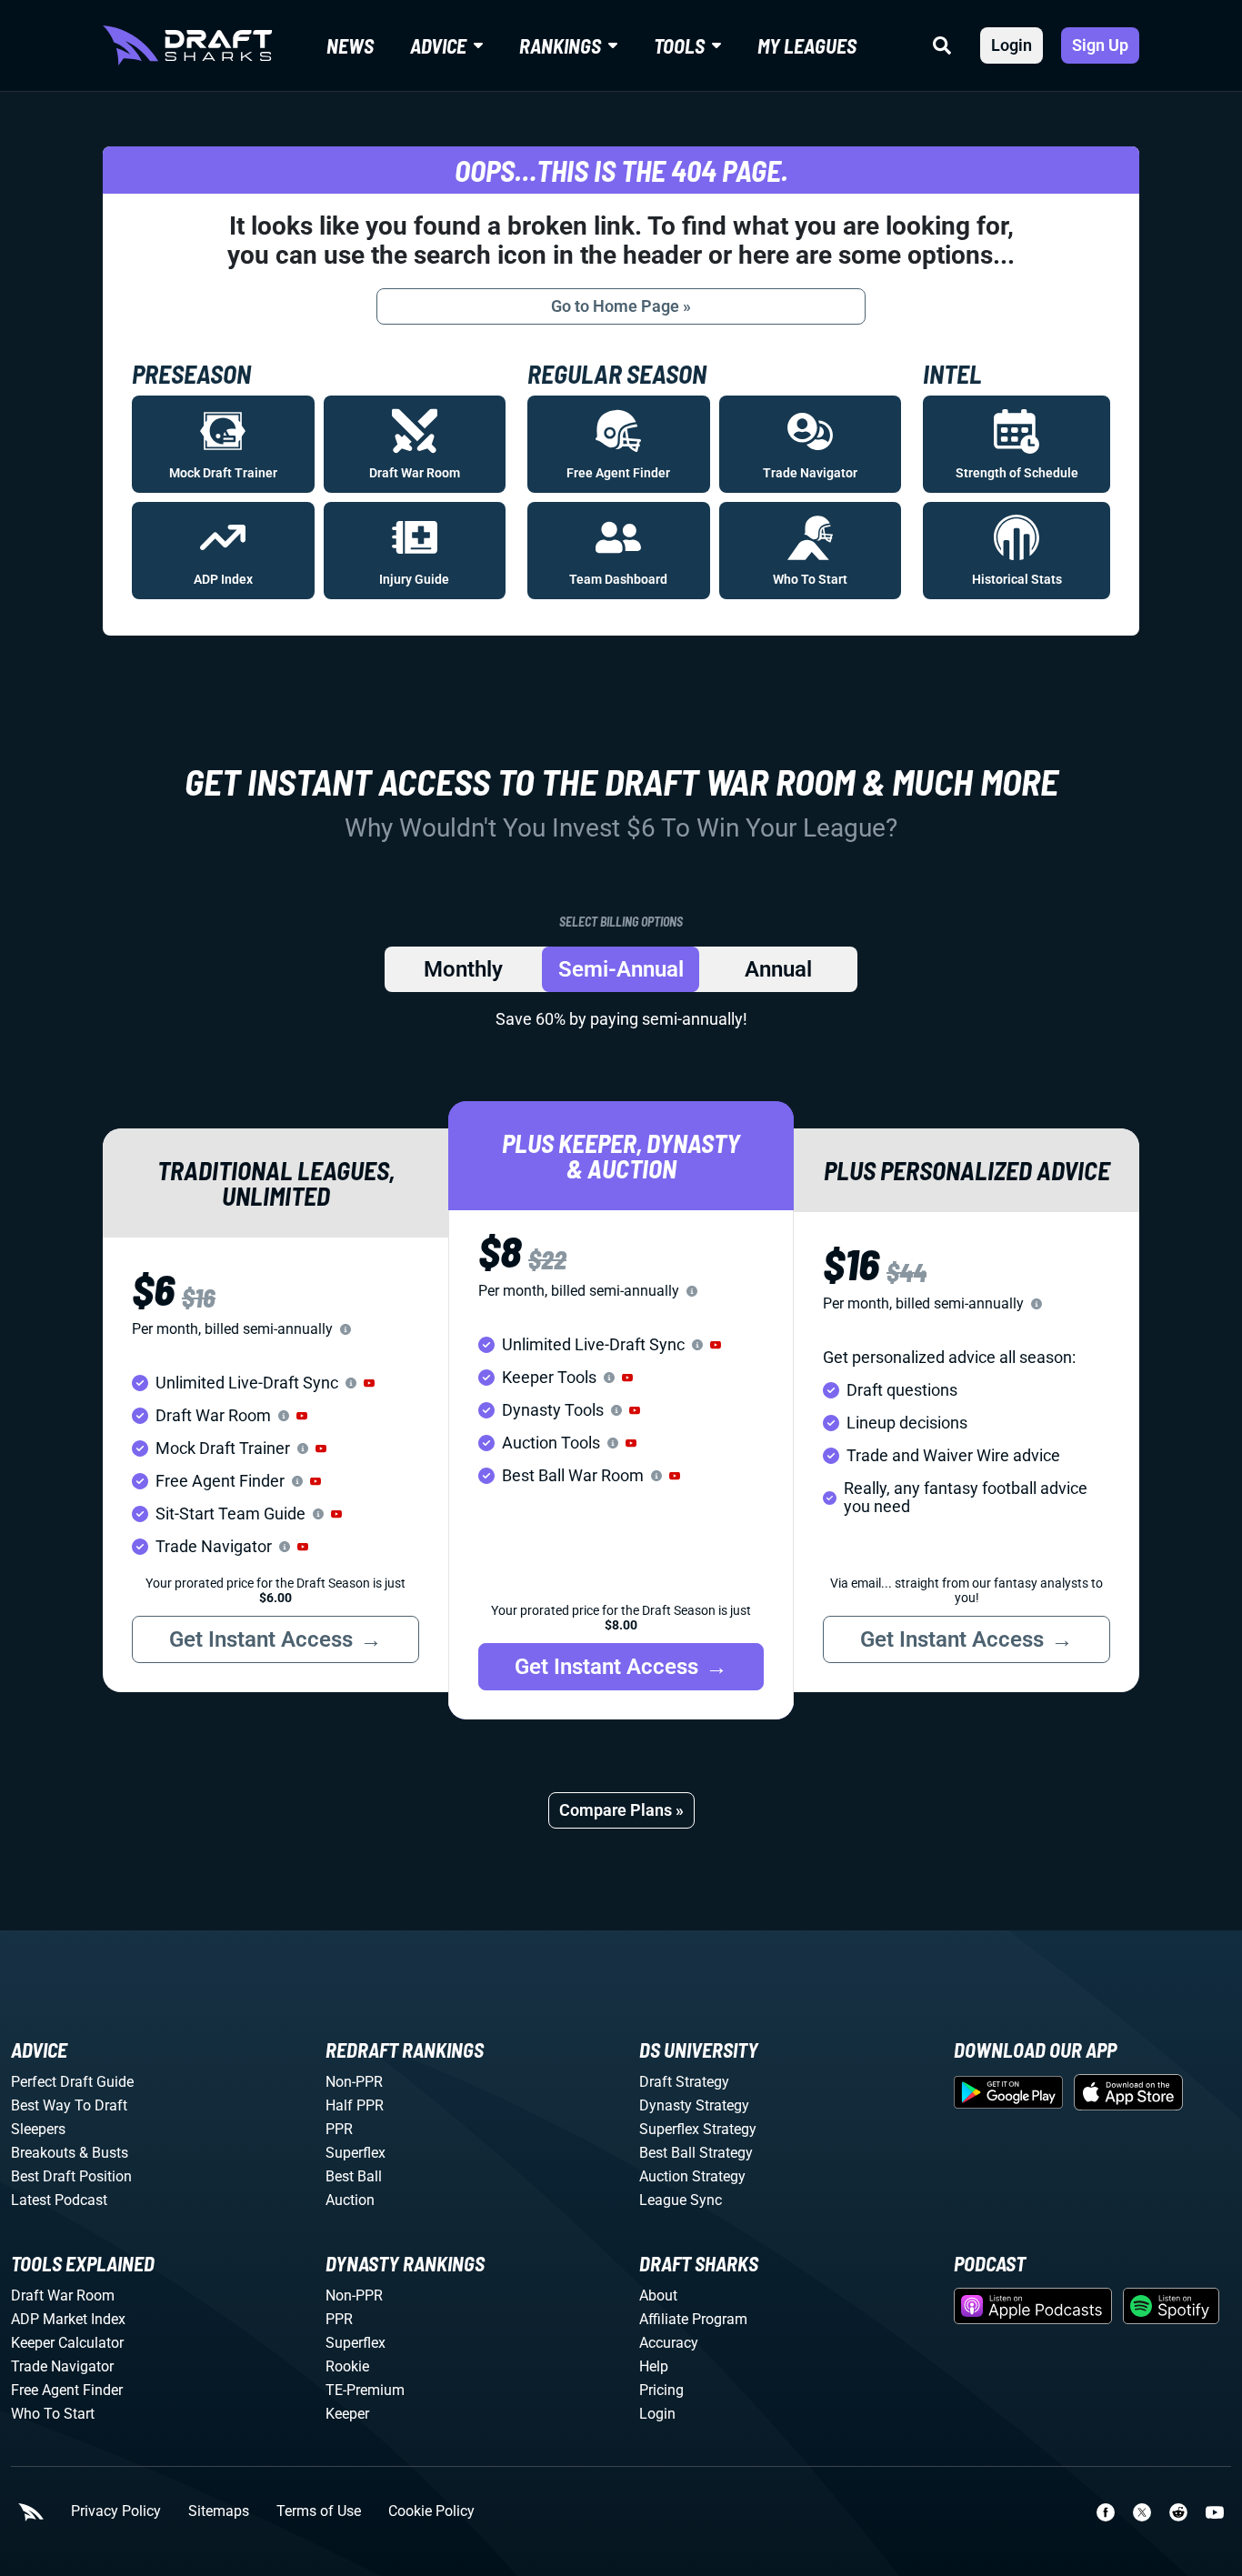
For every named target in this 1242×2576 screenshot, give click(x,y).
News (350, 45)
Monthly (463, 969)
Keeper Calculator (67, 2343)
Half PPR (355, 2105)
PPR (339, 2129)
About (658, 2295)
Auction (350, 2200)
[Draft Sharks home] (187, 45)
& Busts (104, 2153)
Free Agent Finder (67, 2390)
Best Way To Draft (69, 2105)
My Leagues (807, 45)
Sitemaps (219, 2511)
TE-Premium (365, 2390)
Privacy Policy (116, 2511)
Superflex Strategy (698, 2129)
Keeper (347, 2414)
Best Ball (354, 2176)
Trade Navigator (62, 2366)
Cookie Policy (431, 2511)
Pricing (661, 2390)
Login (1012, 45)
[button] (369, 1383)
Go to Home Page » (621, 306)
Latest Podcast (59, 2200)
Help (654, 2366)
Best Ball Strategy (696, 2153)
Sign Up (1100, 45)
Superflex (356, 2153)
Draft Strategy (684, 2082)
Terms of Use (319, 2511)
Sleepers (38, 2129)
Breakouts (43, 2153)
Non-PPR (354, 2082)
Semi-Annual (621, 969)
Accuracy (669, 2343)
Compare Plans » (621, 1810)
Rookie (347, 2366)
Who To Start (53, 2414)
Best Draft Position (71, 2176)
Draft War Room (63, 2295)
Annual (778, 969)
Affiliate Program (693, 2319)
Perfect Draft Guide (72, 2082)
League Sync (681, 2200)
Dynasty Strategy (694, 2105)
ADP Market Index (68, 2319)
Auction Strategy (692, 2176)
